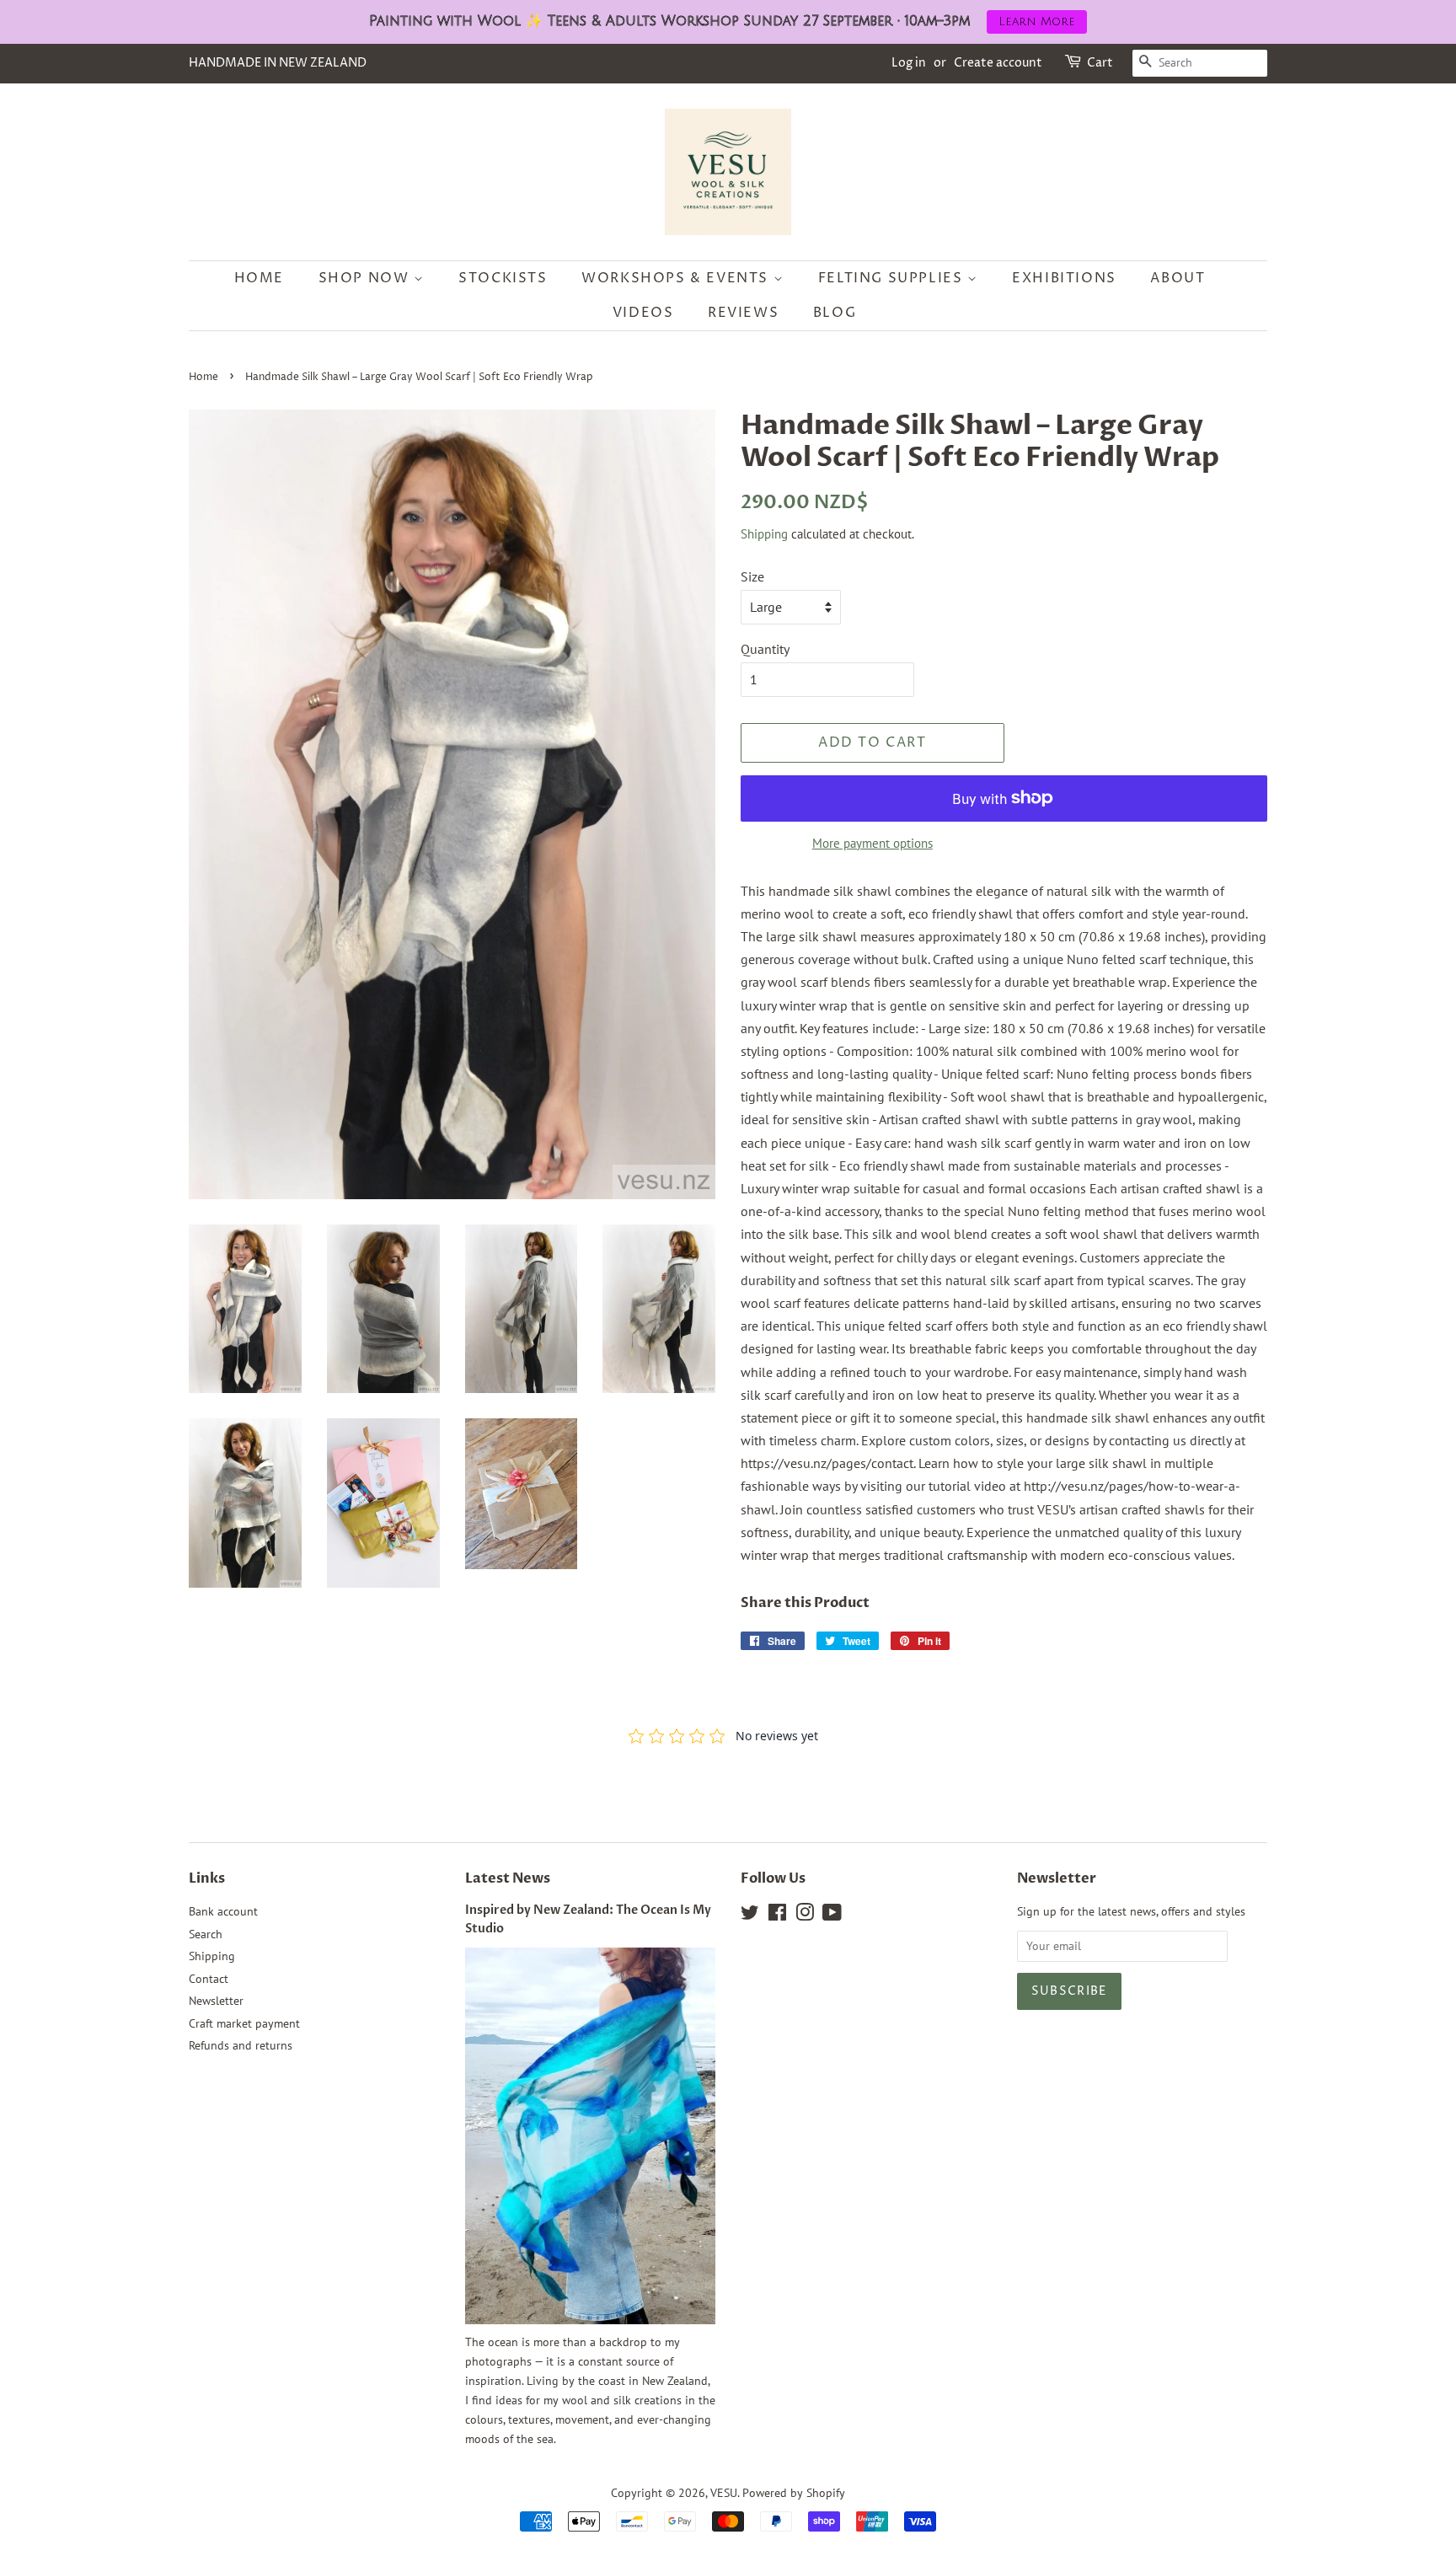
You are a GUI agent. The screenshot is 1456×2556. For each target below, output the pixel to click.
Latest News (508, 1878)
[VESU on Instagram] (805, 1916)
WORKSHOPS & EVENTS (677, 278)
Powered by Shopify (794, 2493)
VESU (724, 2493)
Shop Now (366, 278)
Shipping (764, 534)
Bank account (223, 1911)
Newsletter (216, 2001)
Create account (998, 63)
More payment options (873, 843)
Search (206, 1934)
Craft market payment (244, 2023)
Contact (209, 1979)
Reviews (743, 313)
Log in (909, 63)
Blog (835, 313)
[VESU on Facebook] (777, 1916)
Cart (1100, 63)
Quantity (765, 649)
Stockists (503, 278)
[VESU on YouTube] (832, 1916)
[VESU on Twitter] (750, 1916)
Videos (643, 313)
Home (259, 278)
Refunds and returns (241, 2045)
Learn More (1037, 21)
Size (752, 576)
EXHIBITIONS (1064, 278)
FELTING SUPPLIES (893, 278)
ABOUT (1178, 278)
